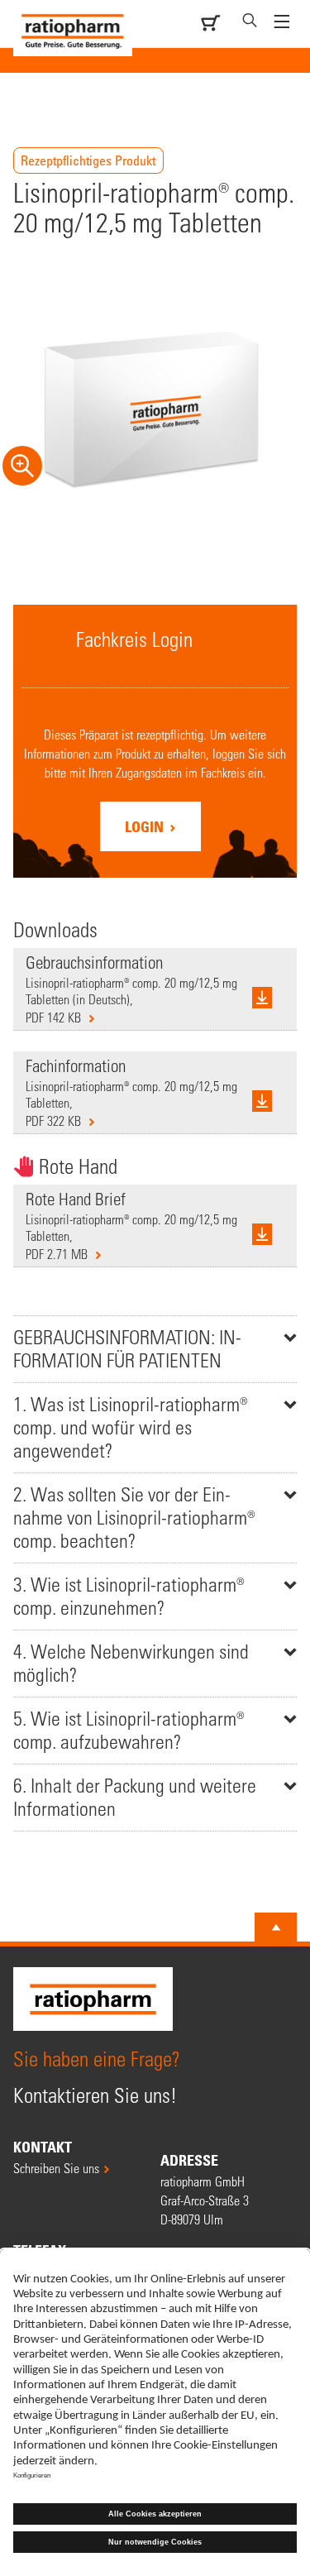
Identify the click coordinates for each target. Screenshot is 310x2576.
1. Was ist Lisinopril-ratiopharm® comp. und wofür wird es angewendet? (131, 1427)
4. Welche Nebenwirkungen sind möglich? (131, 1663)
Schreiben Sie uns (56, 2168)
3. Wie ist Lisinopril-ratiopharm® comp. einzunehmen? (129, 1596)
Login (146, 826)
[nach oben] (276, 1927)
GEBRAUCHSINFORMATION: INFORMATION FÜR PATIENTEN (127, 1349)
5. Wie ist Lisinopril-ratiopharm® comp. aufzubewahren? (129, 1730)
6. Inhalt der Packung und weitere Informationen (135, 1797)
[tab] (155, 1349)
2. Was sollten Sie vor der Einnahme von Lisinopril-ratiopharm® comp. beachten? (134, 1518)
